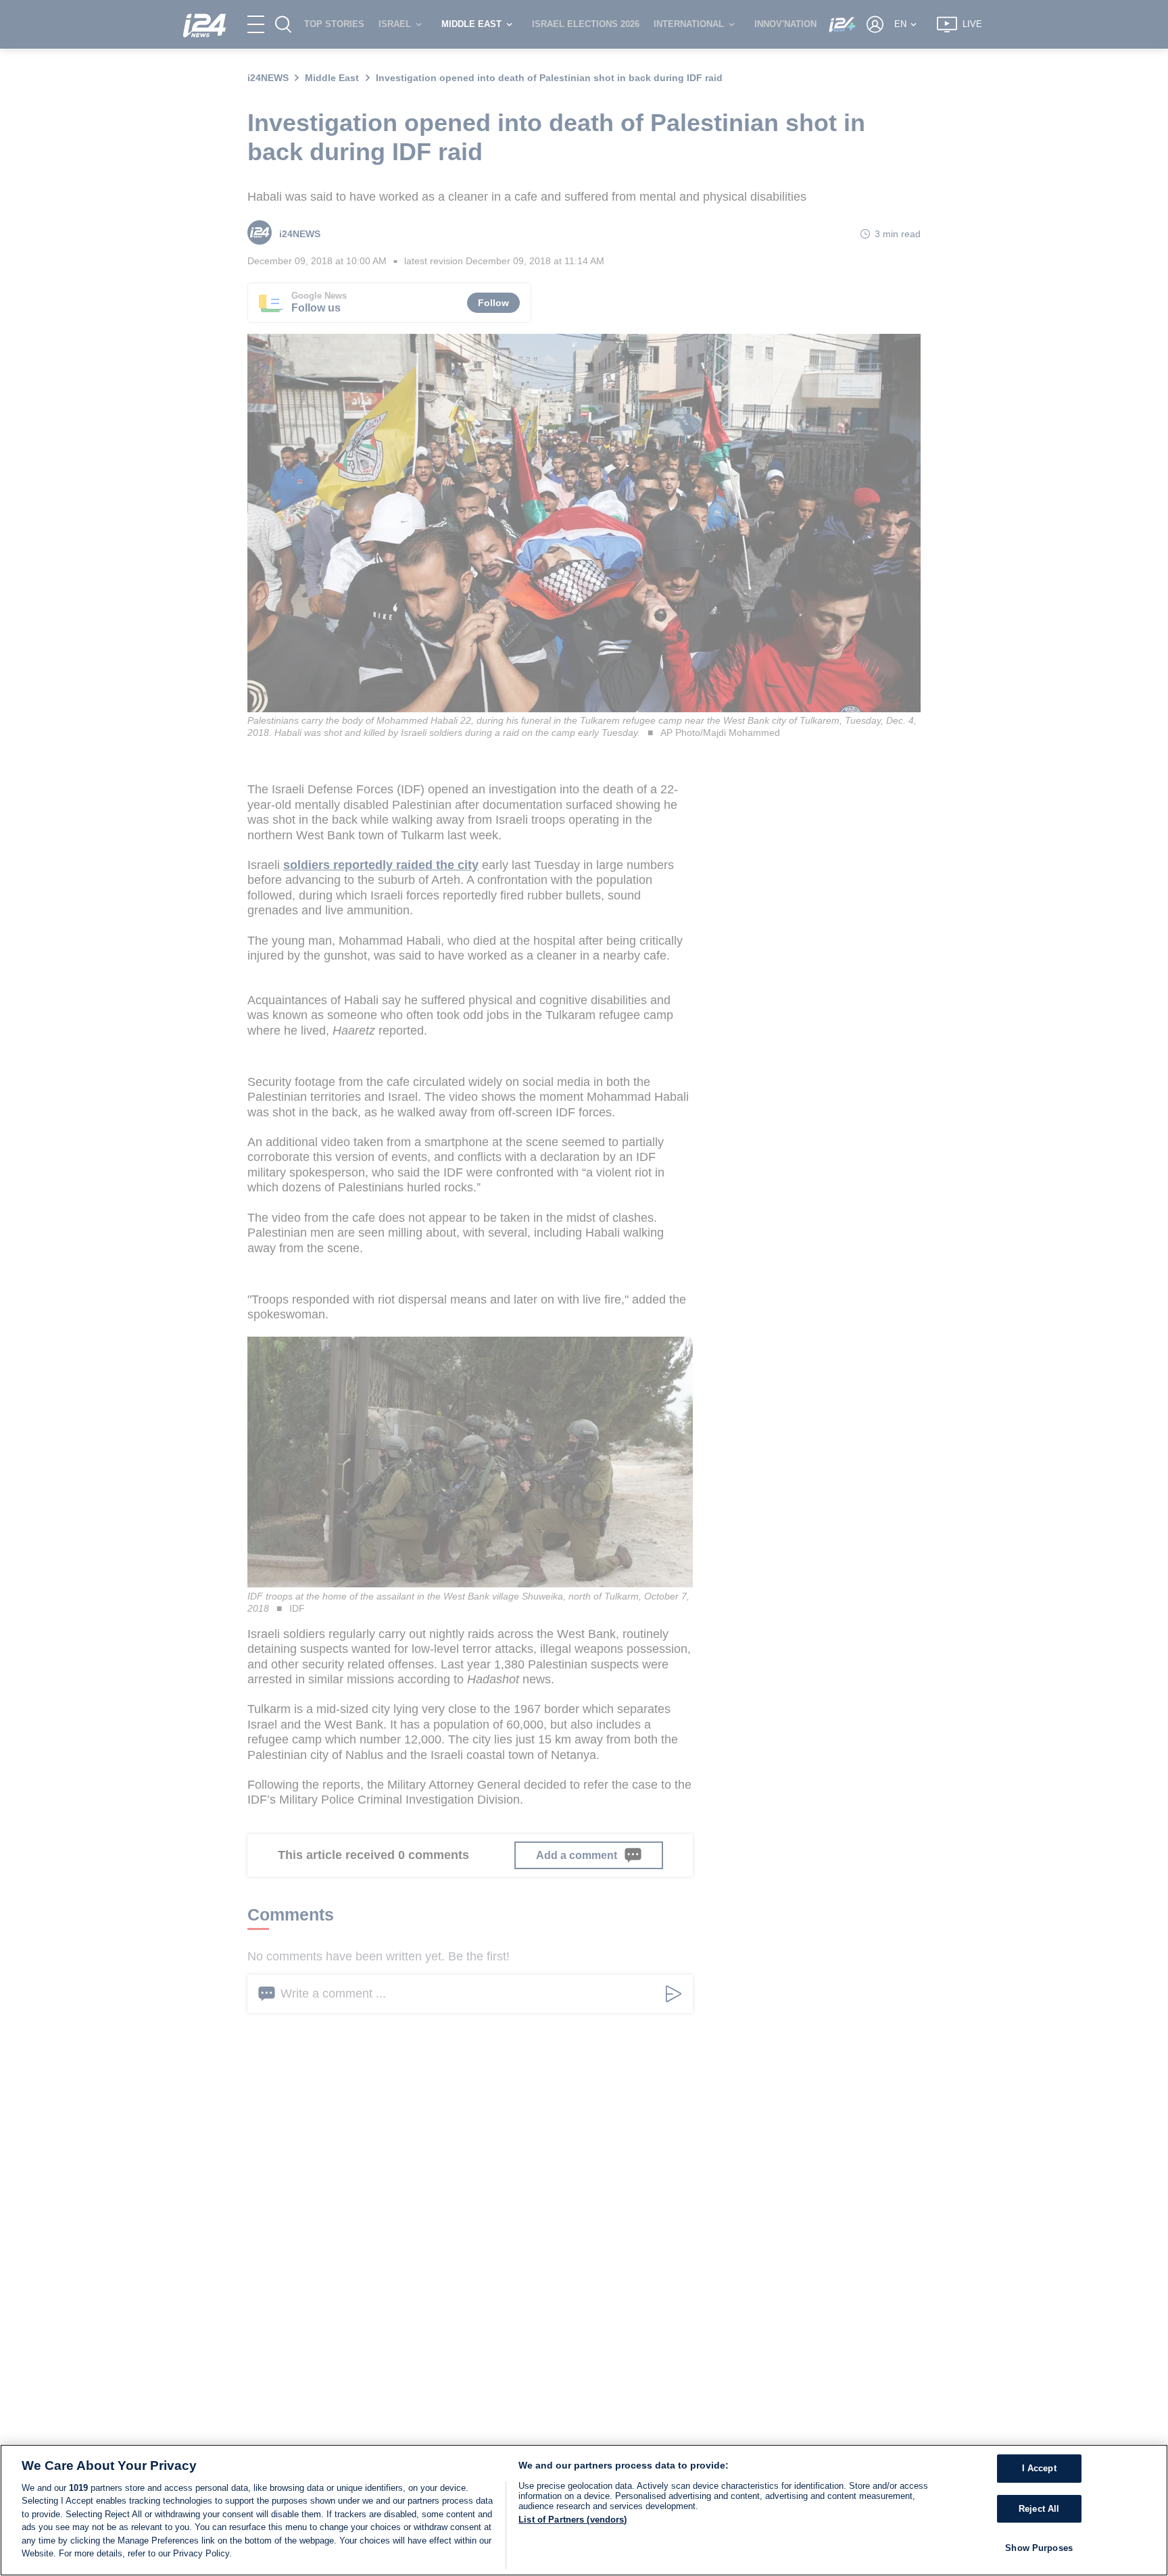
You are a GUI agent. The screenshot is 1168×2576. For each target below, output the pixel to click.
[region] (584, 2510)
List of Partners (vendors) (573, 2520)
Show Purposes (1039, 2549)
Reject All (1039, 2509)
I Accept (1039, 2469)
